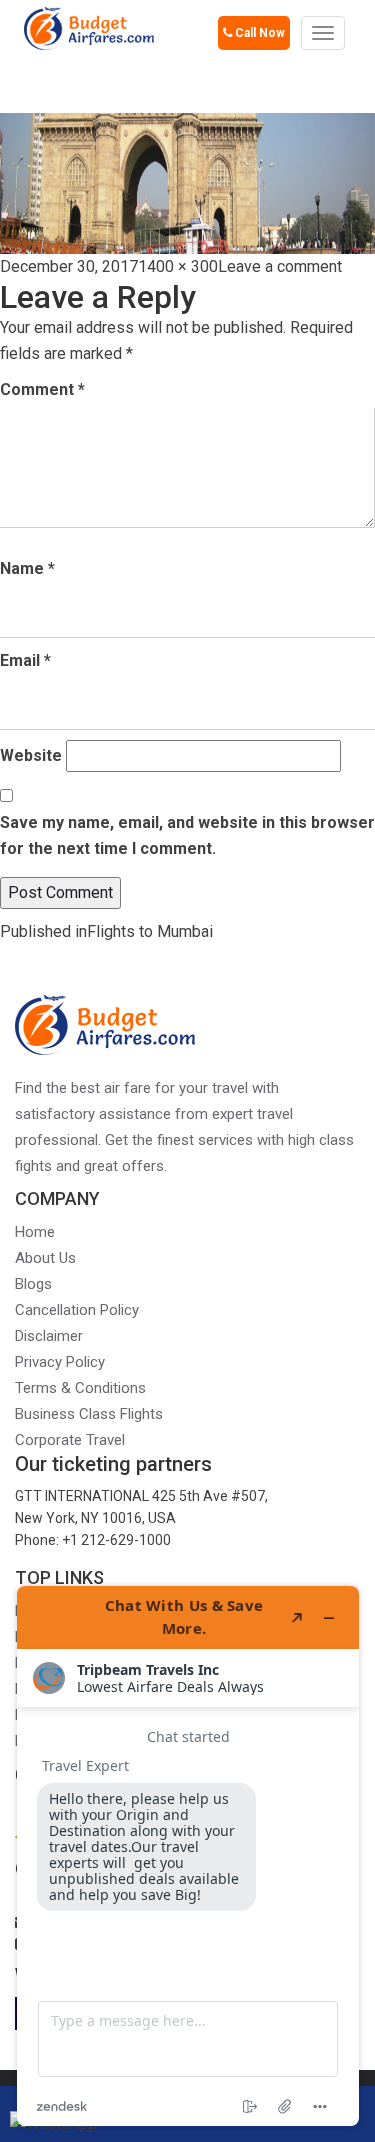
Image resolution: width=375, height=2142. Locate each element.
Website (31, 755)
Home (35, 1232)
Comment (42, 389)
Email (25, 660)
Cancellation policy (77, 1310)
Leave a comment (280, 266)
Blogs (33, 1284)
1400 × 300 (178, 266)
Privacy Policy (60, 1362)
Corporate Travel (70, 1440)
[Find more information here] (188, 1856)
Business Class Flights (89, 1414)
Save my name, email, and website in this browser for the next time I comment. (187, 835)
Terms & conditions (80, 1388)
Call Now (258, 33)
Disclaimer (49, 1336)
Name (27, 568)
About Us (45, 1258)
